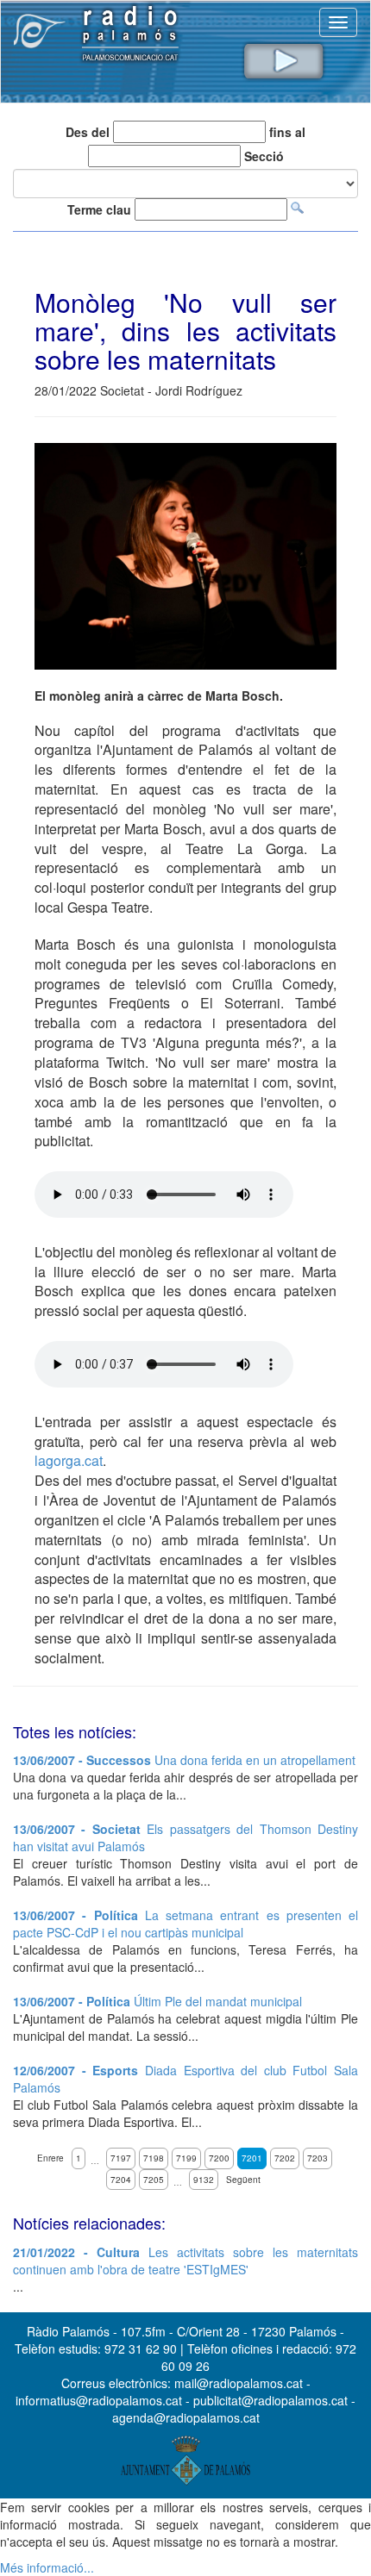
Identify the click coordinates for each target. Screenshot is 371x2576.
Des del (88, 132)
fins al (287, 132)
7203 (318, 2158)
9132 (204, 2180)
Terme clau (99, 209)
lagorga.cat (69, 1460)
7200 (219, 2158)
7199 (186, 2158)
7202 (285, 2158)
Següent (243, 2180)
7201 (252, 2158)
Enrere (50, 2158)
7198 (154, 2158)
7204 (121, 2180)
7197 (121, 2158)
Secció (264, 156)
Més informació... (47, 2567)
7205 (154, 2180)
